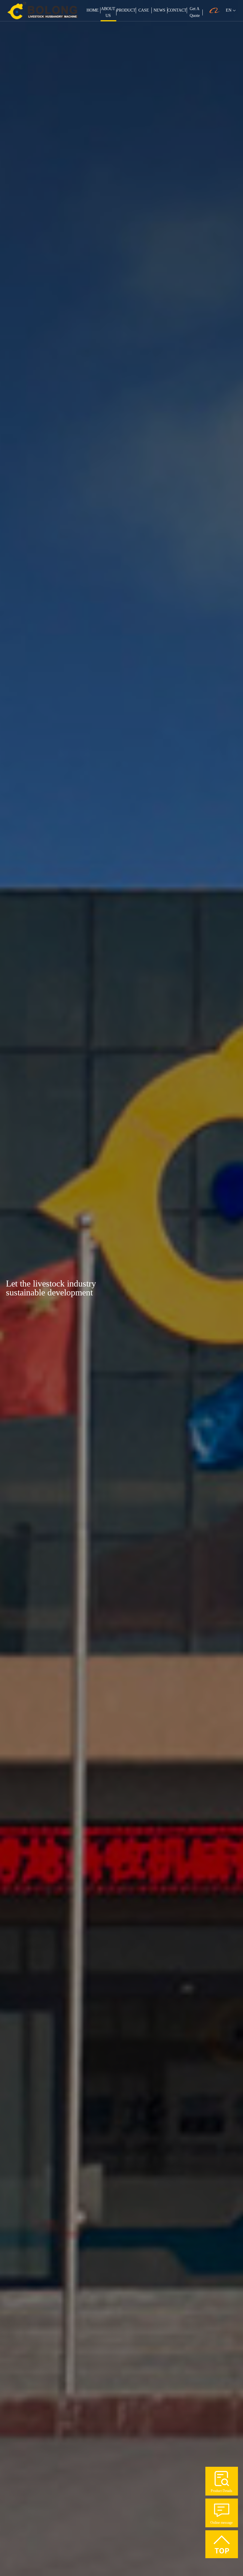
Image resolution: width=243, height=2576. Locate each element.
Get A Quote (195, 12)
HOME (93, 10)
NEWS (159, 10)
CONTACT (177, 10)
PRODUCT (126, 10)
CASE (144, 10)
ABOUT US (108, 12)
